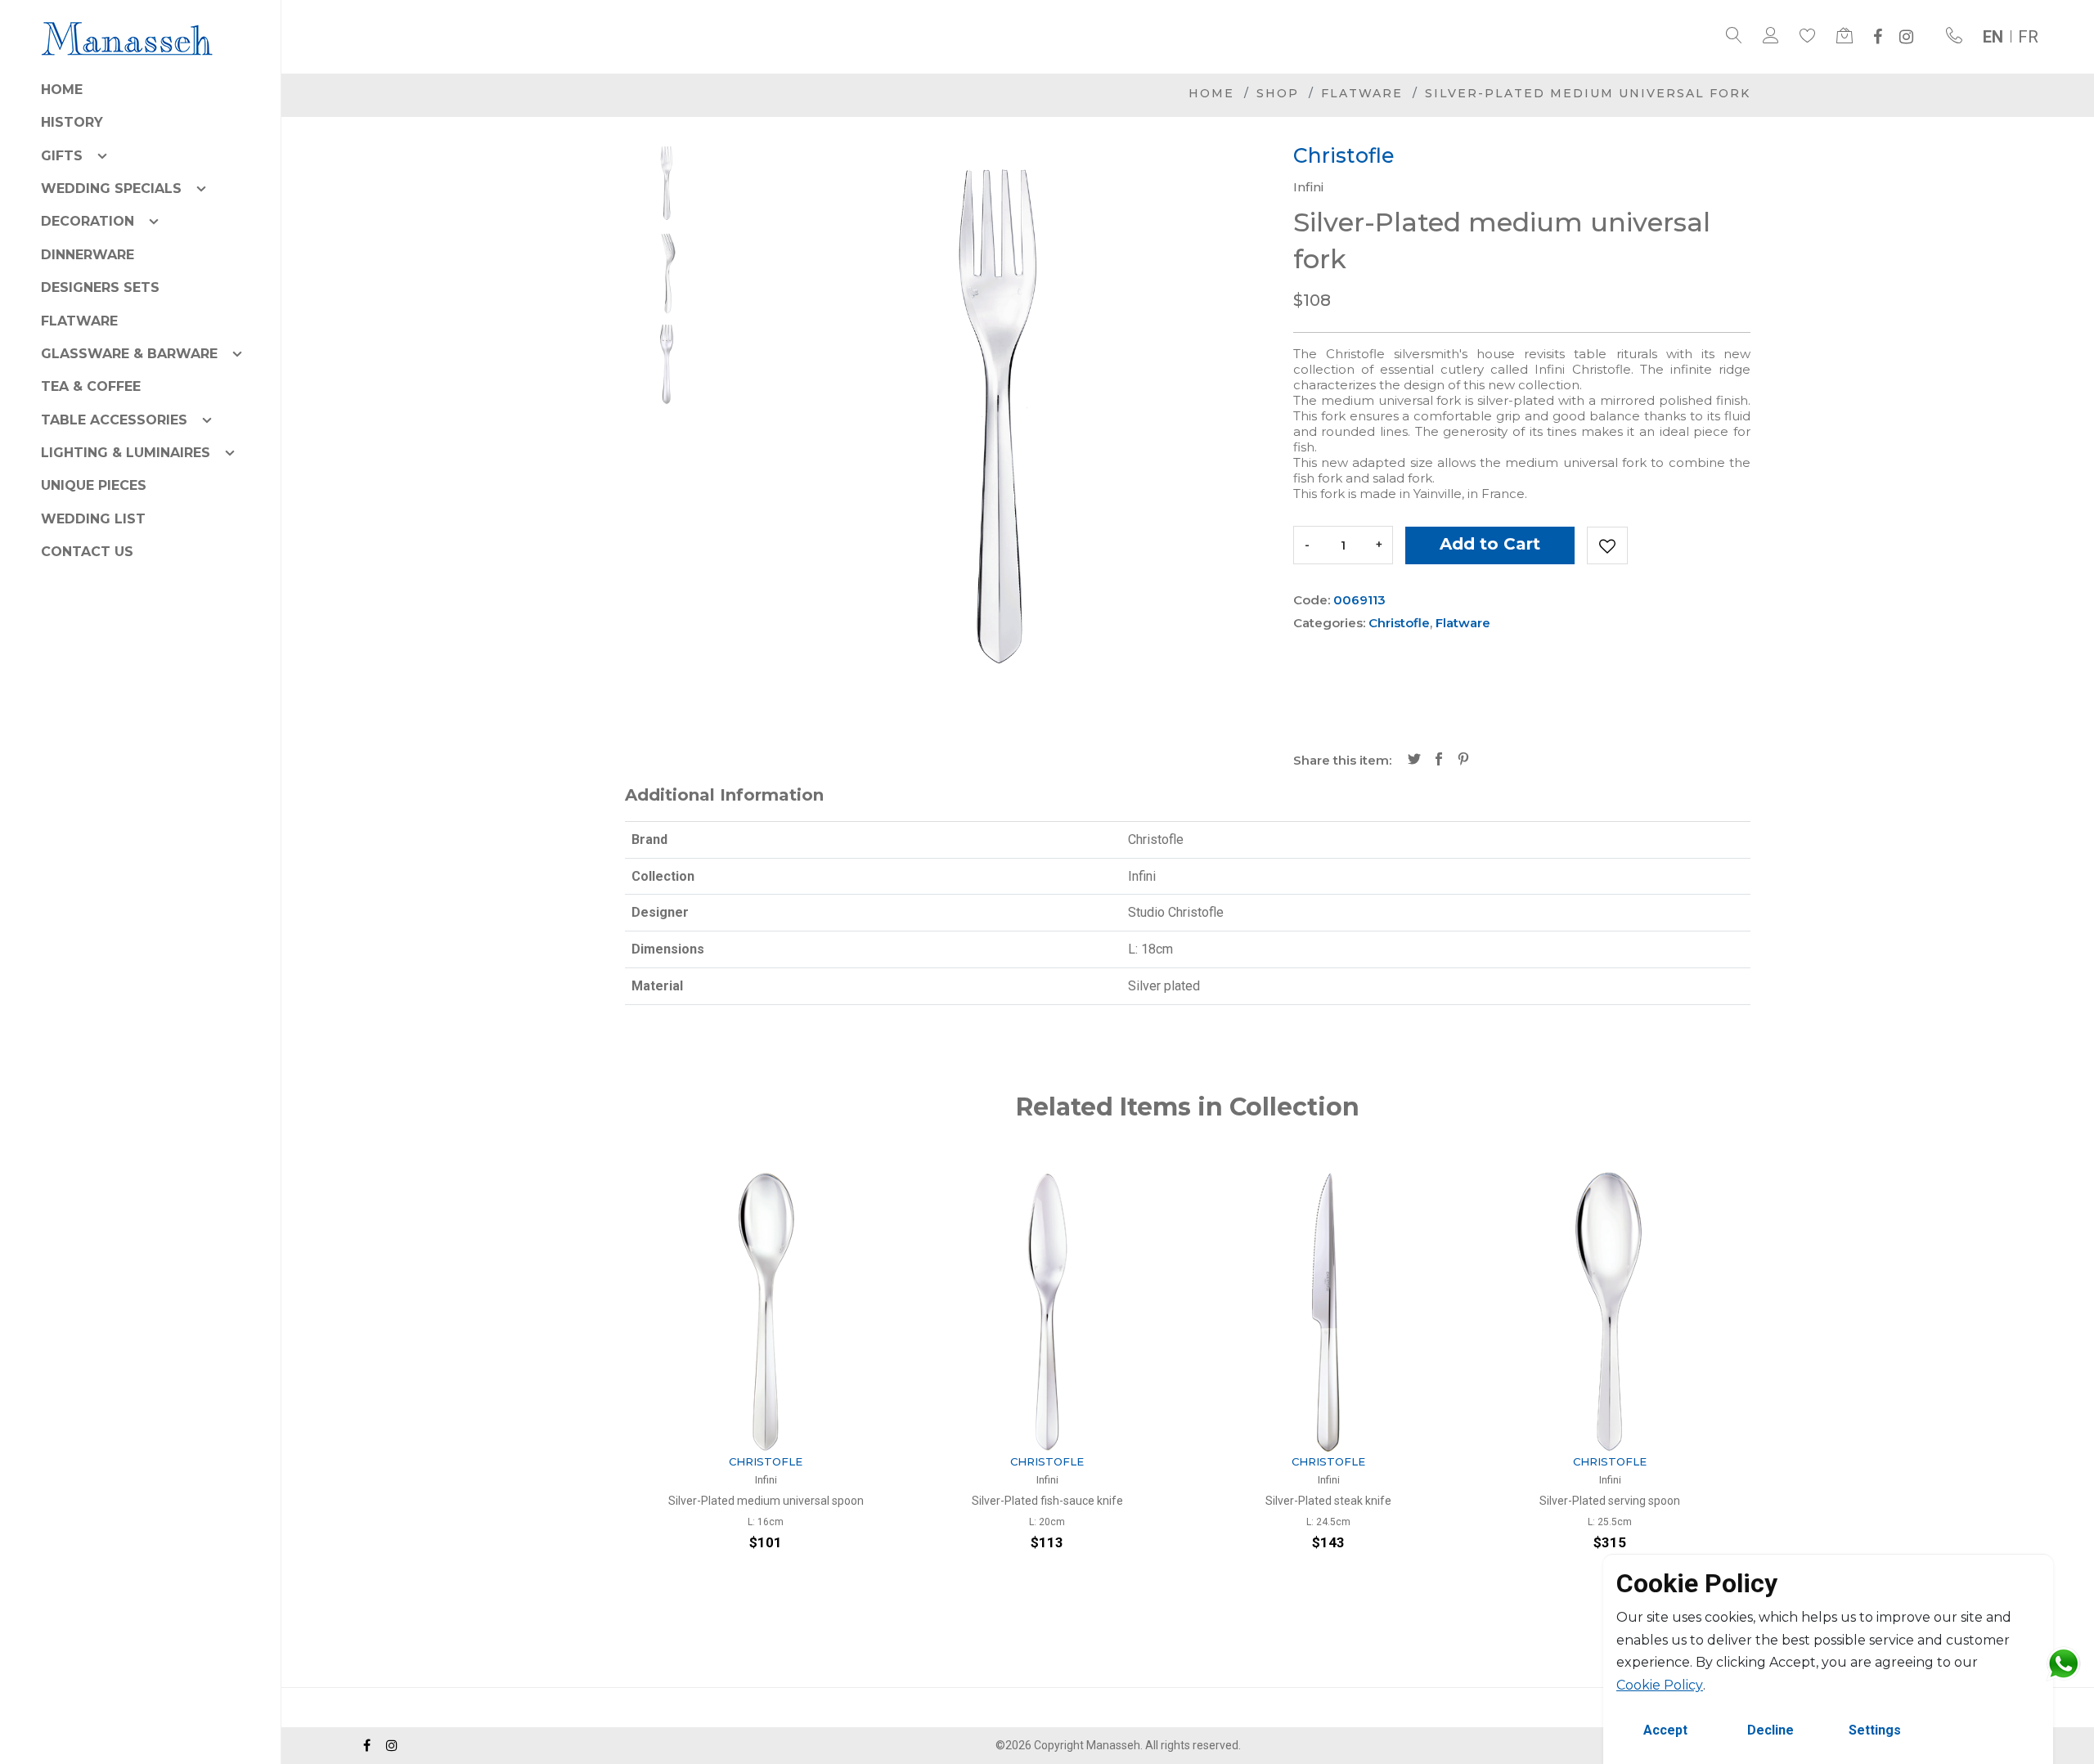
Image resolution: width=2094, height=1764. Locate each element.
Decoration (88, 221)
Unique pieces (94, 485)
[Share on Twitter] (1414, 761)
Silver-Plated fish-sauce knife (766, 1501)
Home (62, 90)
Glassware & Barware (129, 354)
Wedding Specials (111, 189)
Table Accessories (114, 420)
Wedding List (93, 519)
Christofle (1399, 623)
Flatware (79, 321)
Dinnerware (88, 255)
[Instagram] (1906, 37)
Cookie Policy (1660, 1685)
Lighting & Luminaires (126, 453)
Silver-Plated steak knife (1047, 1501)
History (72, 122)
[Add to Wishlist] (1607, 545)
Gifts (62, 156)
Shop (1278, 93)
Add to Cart (1490, 544)
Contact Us (87, 552)
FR (2028, 37)
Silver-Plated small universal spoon (1610, 1501)
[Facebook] (1878, 37)
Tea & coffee (91, 386)
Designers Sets (100, 287)
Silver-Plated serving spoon (1328, 1501)
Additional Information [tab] (724, 795)
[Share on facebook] (1439, 761)
